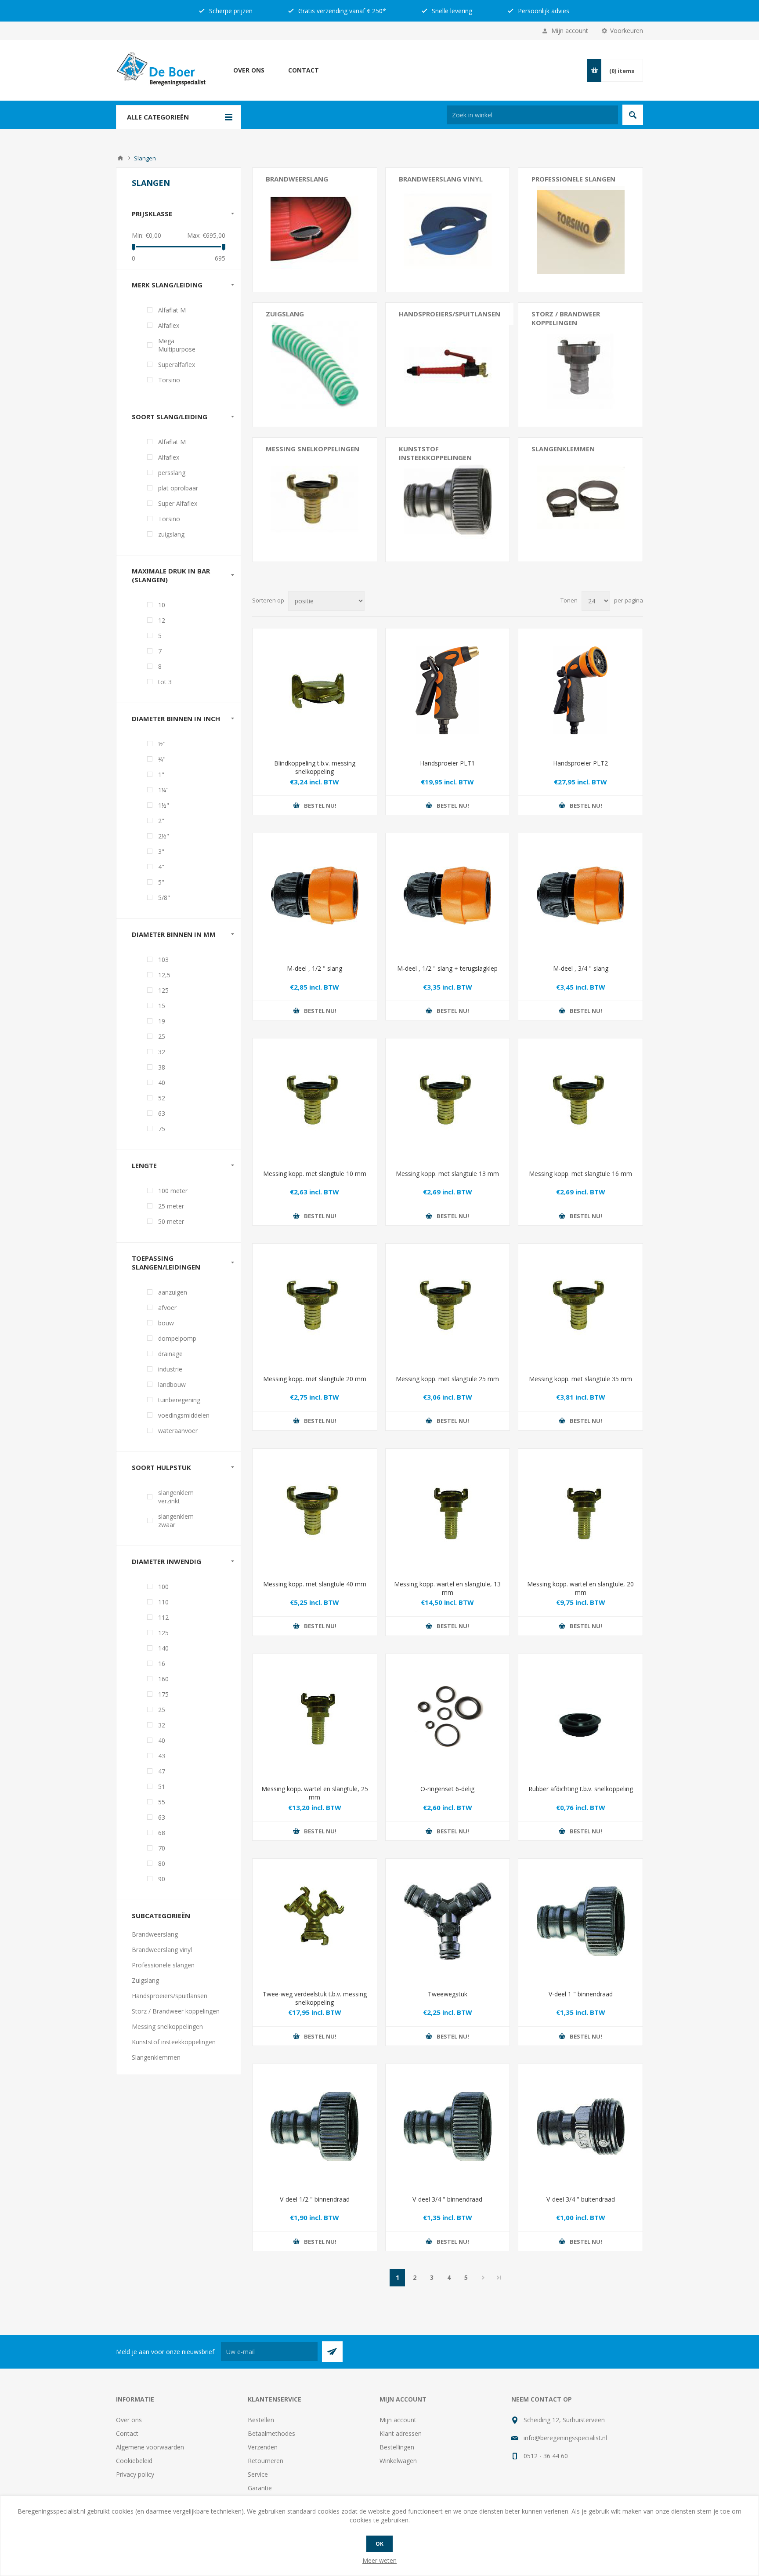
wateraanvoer (178, 1431)
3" (161, 851)
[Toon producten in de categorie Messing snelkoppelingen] (315, 500)
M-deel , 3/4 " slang (581, 968)
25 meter (171, 1206)
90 (162, 1879)
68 (162, 1833)
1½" (164, 805)
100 (163, 1587)
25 (162, 1036)
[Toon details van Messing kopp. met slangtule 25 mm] (448, 1306)
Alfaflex (169, 325)
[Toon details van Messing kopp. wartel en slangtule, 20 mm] (580, 1511)
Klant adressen (401, 2433)
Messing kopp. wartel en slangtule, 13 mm (447, 1588)
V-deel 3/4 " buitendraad (581, 2199)
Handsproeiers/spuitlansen (450, 314)
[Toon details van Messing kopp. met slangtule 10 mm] (315, 1101)
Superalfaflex (177, 365)
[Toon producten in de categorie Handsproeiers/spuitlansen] (448, 365)
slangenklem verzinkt (176, 1497)
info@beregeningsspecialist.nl (565, 2438)
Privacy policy (135, 2474)
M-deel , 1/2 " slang (314, 968)
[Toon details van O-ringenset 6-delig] (448, 1716)
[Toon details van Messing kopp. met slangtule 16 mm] (580, 1101)
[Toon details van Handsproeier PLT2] (580, 691)
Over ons (249, 70)
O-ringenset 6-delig (447, 1789)
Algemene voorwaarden (150, 2447)
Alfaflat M (172, 310)
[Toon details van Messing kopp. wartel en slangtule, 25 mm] (315, 1716)
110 (163, 1602)
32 (162, 1052)
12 (162, 620)
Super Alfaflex (178, 503)
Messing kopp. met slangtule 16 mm (580, 1174)
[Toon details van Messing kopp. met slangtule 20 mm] (315, 1306)
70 (162, 1848)
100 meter (173, 1191)
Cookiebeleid (134, 2461)
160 (163, 1679)
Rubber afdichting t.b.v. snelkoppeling (581, 1789)
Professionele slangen (573, 179)
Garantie (260, 2488)
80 (162, 1863)
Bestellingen (397, 2447)
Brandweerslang (297, 179)
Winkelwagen (398, 2461)
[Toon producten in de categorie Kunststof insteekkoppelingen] (448, 500)
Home (120, 158)
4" (161, 867)
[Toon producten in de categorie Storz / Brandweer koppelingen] (580, 365)
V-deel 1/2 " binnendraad (315, 2199)
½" (162, 744)
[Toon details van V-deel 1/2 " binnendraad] (315, 2126)
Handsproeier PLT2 (580, 763)
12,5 (164, 975)
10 (162, 605)
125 (163, 990)
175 (163, 1694)
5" (161, 882)
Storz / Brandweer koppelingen (566, 318)
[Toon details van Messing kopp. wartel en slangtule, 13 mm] (448, 1511)
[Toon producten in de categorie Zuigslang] (315, 365)
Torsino (169, 380)
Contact (304, 70)
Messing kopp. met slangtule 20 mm (315, 1379)
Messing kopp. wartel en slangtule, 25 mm (315, 1793)
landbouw (172, 1384)
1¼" (163, 790)
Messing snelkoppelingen (313, 449)
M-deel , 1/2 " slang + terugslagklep (447, 968)
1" (161, 775)
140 (163, 1648)
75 (162, 1129)
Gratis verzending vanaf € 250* (341, 11)
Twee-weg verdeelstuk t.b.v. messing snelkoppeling (315, 1998)
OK (379, 2544)
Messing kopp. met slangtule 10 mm (315, 1174)
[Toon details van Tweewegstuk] (448, 1921)
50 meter (171, 1221)
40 (162, 1083)
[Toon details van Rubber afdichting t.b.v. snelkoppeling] (580, 1716)
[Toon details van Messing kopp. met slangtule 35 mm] (580, 1306)
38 (162, 1067)
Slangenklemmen (563, 449)
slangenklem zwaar (176, 1520)
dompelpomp (177, 1338)
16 (162, 1664)
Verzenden (263, 2447)
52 (162, 1098)
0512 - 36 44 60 (546, 2456)
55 (162, 1802)
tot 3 (165, 682)
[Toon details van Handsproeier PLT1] (448, 691)
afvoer (167, 1308)
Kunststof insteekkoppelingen (435, 453)
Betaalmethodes (271, 2433)
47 (162, 1771)
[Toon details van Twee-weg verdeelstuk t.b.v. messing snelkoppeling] (315, 1921)
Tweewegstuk (448, 1994)
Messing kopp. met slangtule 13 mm (447, 1174)
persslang (172, 473)
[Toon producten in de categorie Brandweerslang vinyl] (448, 230)
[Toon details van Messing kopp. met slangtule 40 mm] (315, 1511)
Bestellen (261, 2420)
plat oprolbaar (178, 488)
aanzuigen (173, 1292)
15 (162, 1006)
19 (162, 1021)
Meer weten (379, 2560)
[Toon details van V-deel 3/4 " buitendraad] (580, 2126)
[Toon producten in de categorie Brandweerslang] (315, 230)
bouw (166, 1323)
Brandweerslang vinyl (441, 179)
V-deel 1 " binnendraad (581, 1994)
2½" (164, 836)
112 (163, 1617)
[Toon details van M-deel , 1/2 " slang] (315, 895)
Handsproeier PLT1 (447, 763)
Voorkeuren (627, 31)
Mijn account (570, 31)
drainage (170, 1354)
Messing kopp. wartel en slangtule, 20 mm (580, 1588)
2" (161, 821)
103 (163, 960)
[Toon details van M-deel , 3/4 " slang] (580, 895)
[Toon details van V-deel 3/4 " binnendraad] (448, 2126)
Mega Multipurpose (177, 345)
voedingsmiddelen (184, 1415)
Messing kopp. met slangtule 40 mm (315, 1584)
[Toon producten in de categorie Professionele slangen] (580, 230)
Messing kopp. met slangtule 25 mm (447, 1379)
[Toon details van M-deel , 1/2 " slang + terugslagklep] (448, 895)
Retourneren (266, 2461)
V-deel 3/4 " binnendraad (447, 2199)
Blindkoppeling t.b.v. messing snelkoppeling (315, 767)
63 (162, 1113)
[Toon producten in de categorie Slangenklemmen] (580, 500)
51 (162, 1787)
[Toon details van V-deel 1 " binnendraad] (580, 1921)
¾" (162, 759)
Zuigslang (285, 314)
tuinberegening (179, 1400)
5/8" (164, 898)
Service (258, 2474)
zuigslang (171, 534)
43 (162, 1756)
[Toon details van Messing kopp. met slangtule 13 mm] (448, 1101)
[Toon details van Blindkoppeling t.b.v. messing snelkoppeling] (315, 691)
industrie (170, 1369)
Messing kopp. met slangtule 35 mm (580, 1379)
